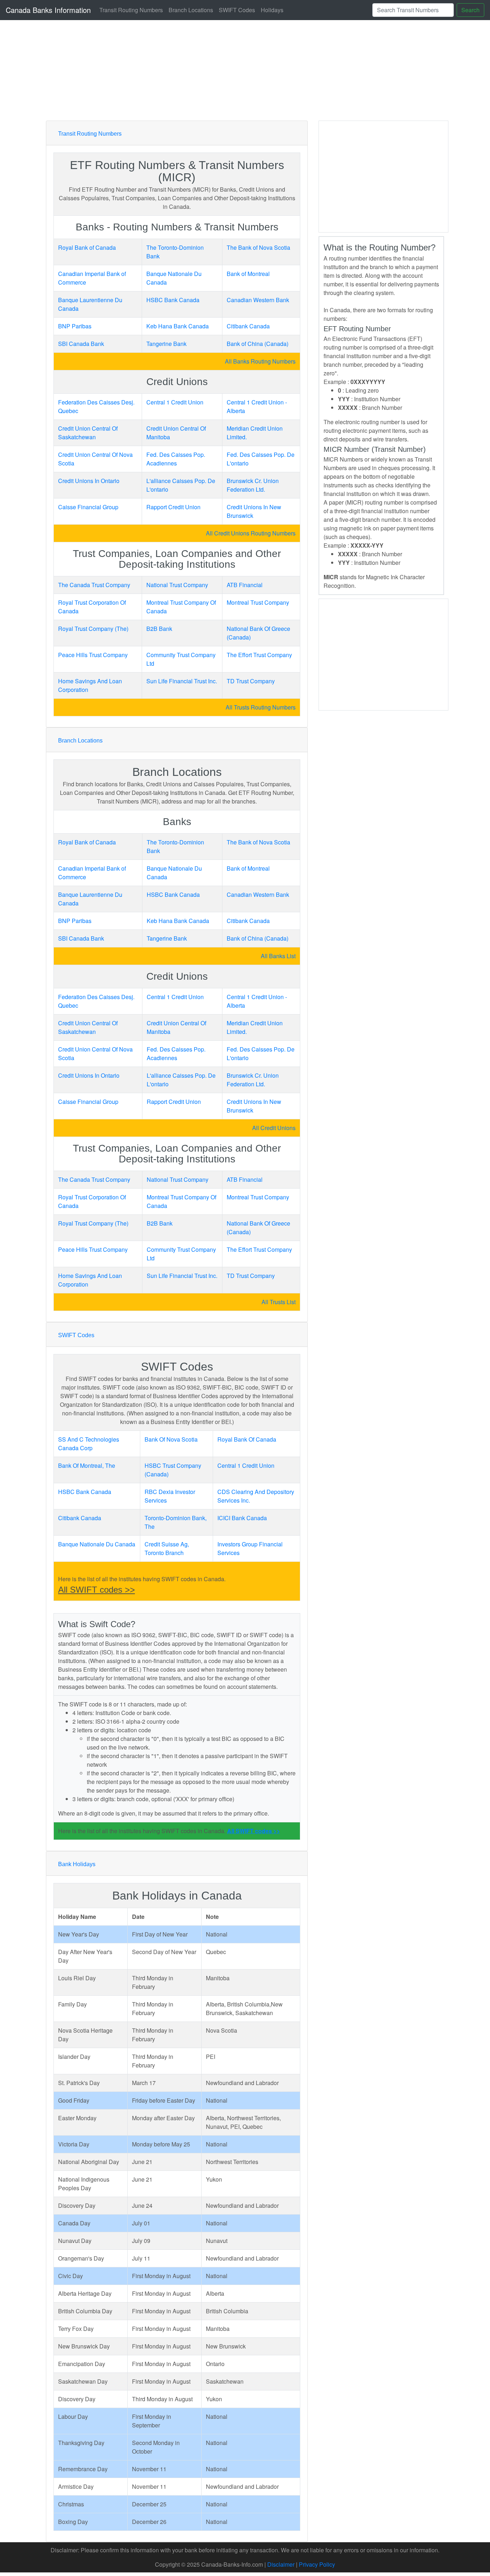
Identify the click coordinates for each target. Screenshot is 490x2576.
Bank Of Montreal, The (87, 1465)
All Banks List (278, 956)
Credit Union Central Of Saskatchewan (88, 433)
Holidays (272, 10)
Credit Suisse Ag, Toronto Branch (167, 1548)
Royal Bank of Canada (87, 247)
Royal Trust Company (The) (93, 629)
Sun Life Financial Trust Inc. (182, 681)
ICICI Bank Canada (242, 1518)
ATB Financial (245, 585)
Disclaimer (281, 2564)
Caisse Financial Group (88, 507)
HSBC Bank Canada (173, 300)
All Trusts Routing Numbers (261, 707)
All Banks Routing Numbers (260, 361)
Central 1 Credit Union (175, 402)
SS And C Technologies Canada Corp (89, 1444)
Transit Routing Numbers (131, 10)
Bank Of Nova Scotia (171, 1439)
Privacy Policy (317, 2564)
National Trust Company (177, 585)
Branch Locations (191, 10)
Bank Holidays (77, 1864)
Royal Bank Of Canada (247, 1439)
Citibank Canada (248, 326)
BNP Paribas (75, 326)
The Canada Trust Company (94, 585)
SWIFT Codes (237, 10)
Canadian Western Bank (258, 300)
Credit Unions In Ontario (89, 481)
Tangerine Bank (166, 344)
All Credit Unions (274, 1128)
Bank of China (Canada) (258, 344)
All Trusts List (279, 1302)
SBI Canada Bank (81, 344)
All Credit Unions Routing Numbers (251, 533)
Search (470, 10)
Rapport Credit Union (173, 507)
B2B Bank (159, 629)
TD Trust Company (251, 681)
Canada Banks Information (48, 10)
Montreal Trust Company (258, 602)
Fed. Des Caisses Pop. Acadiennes (176, 459)
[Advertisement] (261, 70)
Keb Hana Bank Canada (178, 326)
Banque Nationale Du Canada (97, 1544)
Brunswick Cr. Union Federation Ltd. (253, 485)
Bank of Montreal (248, 274)
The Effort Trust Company (259, 655)
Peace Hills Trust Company (93, 655)
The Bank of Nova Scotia (258, 247)
